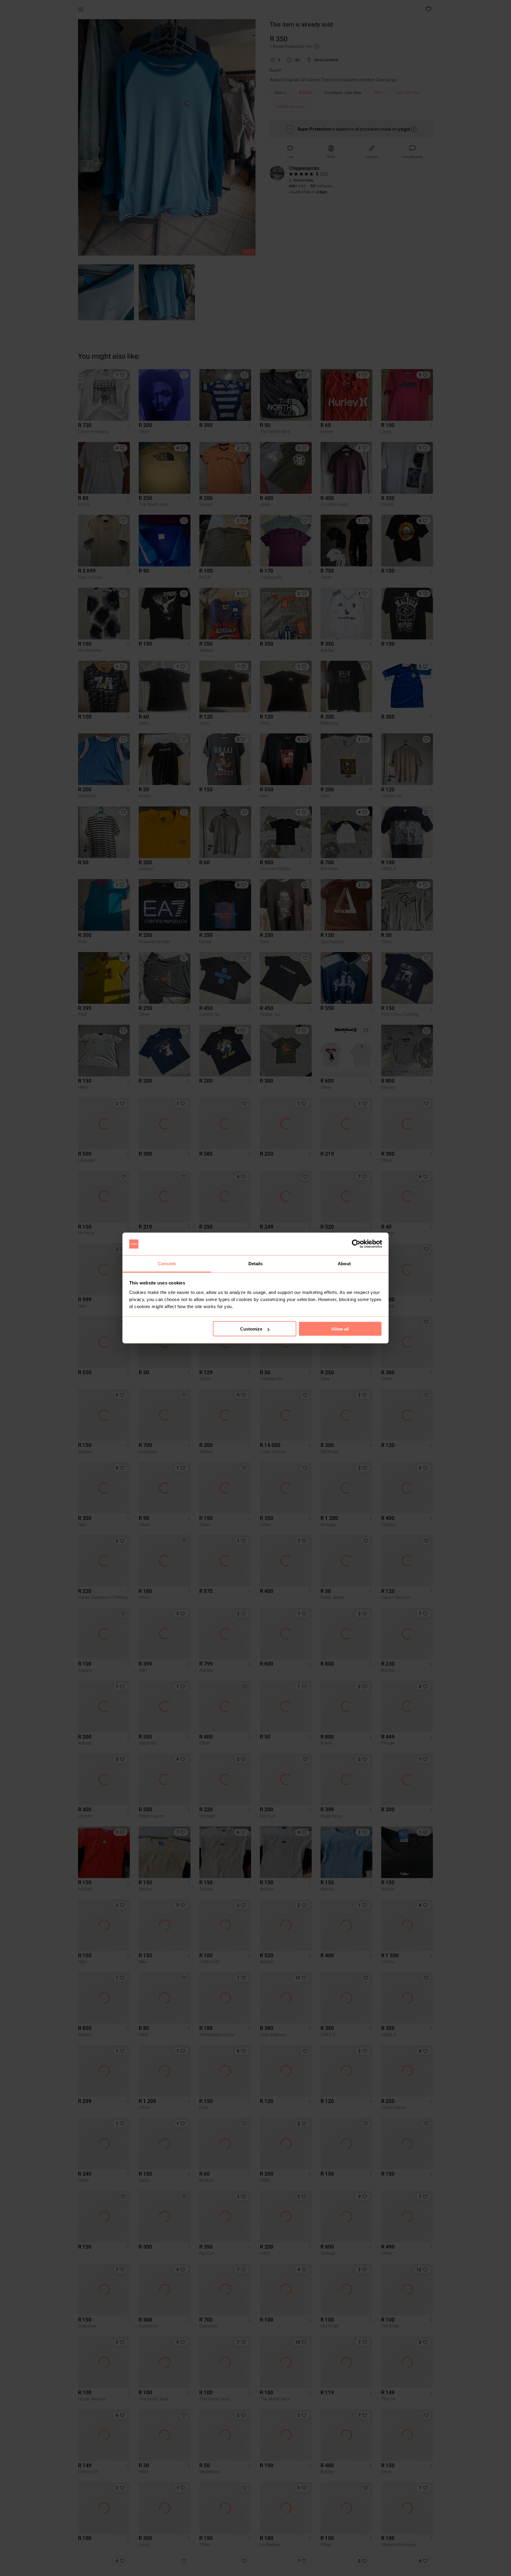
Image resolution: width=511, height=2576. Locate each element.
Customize (251, 1329)
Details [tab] (256, 1263)
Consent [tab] (167, 1263)
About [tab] (344, 1263)
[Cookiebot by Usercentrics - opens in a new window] (356, 1244)
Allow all (340, 1329)
